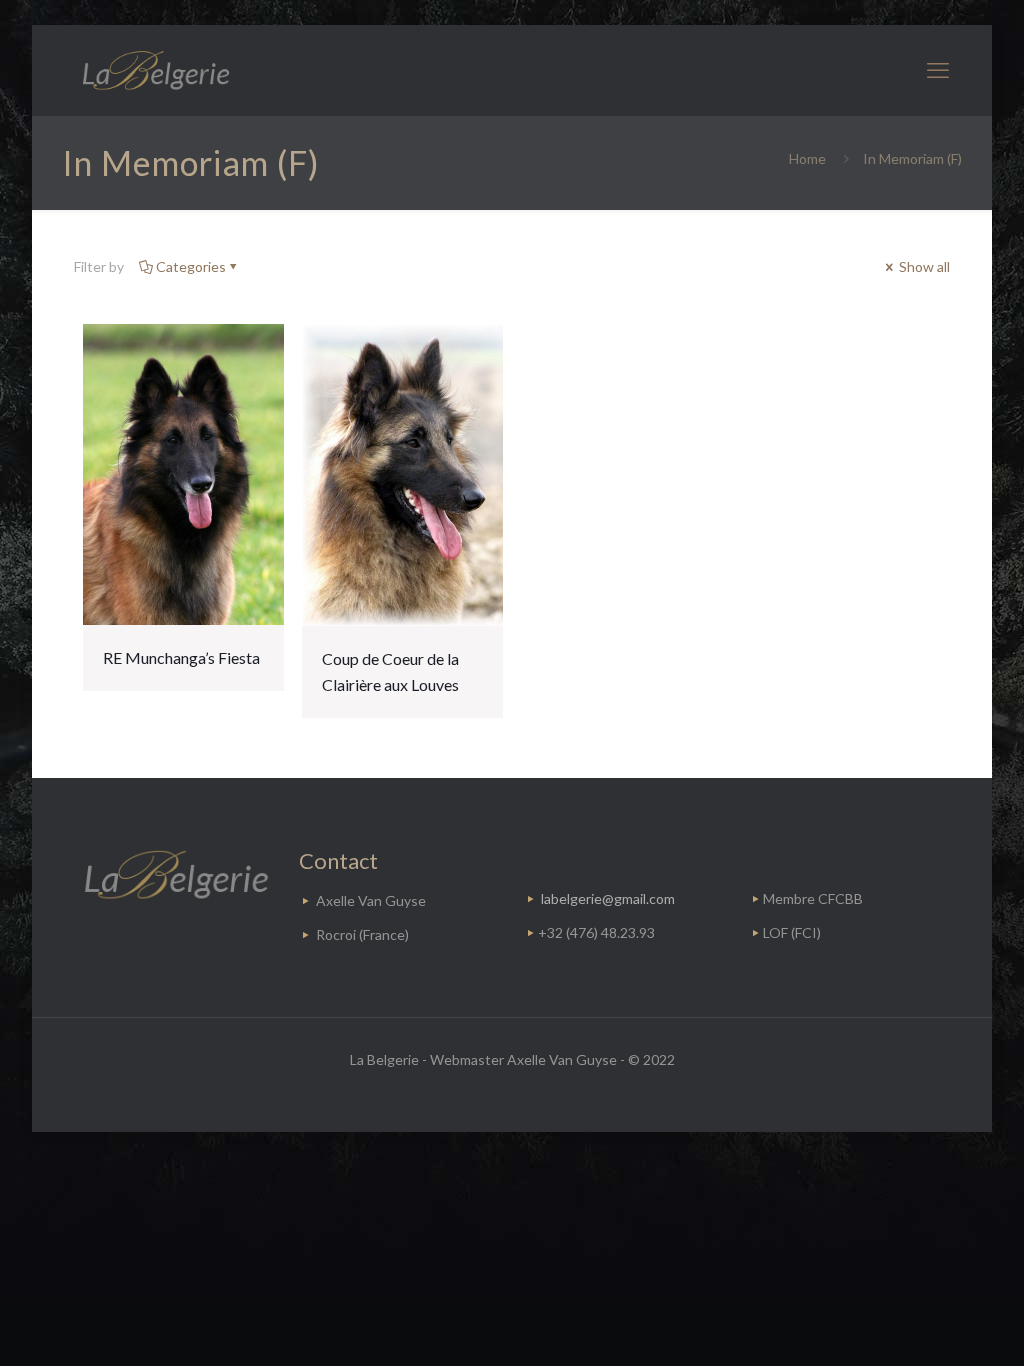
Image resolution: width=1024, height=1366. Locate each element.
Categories (191, 266)
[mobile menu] (938, 70)
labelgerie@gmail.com (608, 898)
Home (807, 158)
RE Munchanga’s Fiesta (181, 657)
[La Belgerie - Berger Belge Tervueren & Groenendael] (154, 70)
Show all (923, 266)
